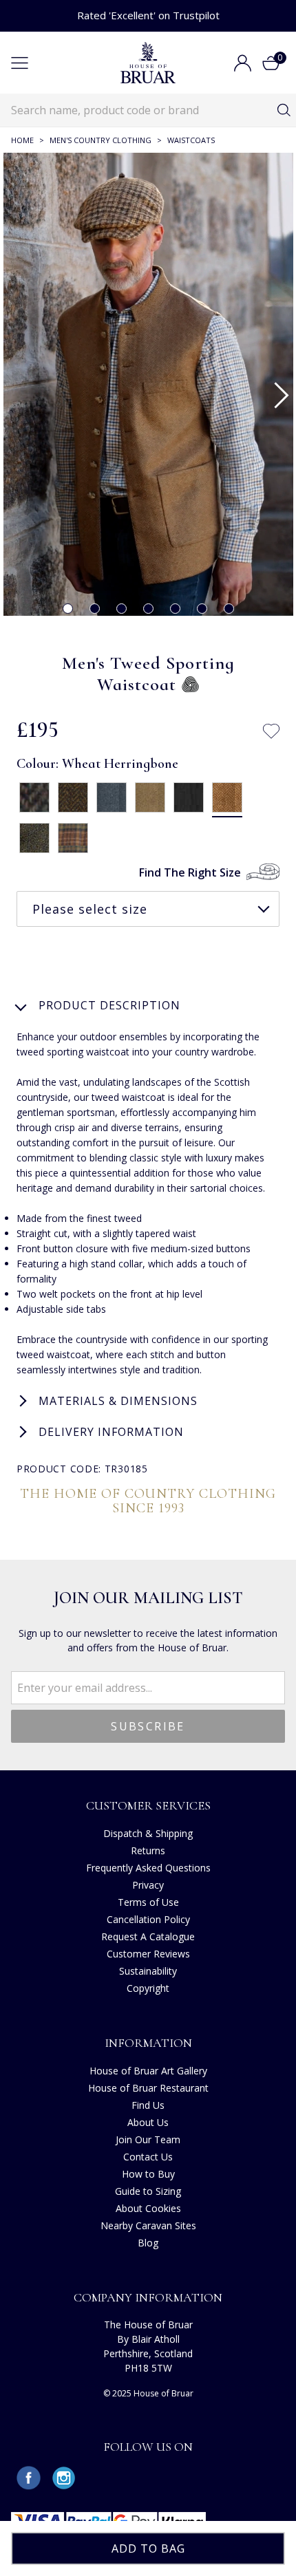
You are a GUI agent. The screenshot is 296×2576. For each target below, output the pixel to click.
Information (148, 2043)
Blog (148, 2243)
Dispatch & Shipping (148, 1833)
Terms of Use (148, 1902)
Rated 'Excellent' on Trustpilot (148, 15)
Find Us (148, 2105)
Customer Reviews (148, 1954)
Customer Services (148, 1805)
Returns (148, 1850)
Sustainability (148, 1971)
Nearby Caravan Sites (148, 2225)
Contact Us (148, 2157)
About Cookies (148, 2208)
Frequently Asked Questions (148, 1868)
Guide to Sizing (148, 2191)
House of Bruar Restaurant (148, 2088)
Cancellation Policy (148, 1919)
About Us (148, 2122)
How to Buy (148, 2174)
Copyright (148, 1988)
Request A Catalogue (148, 1936)
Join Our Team (148, 2139)
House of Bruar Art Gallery (148, 2071)
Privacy (148, 1885)
